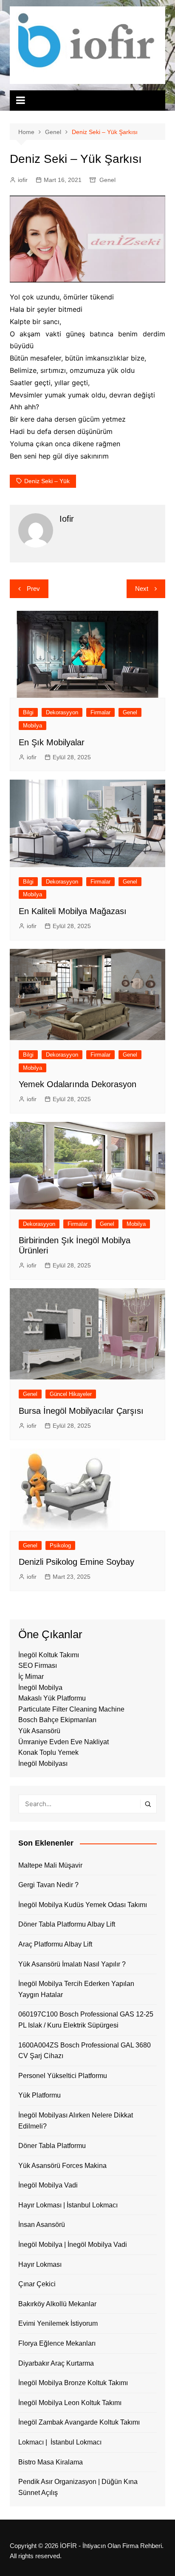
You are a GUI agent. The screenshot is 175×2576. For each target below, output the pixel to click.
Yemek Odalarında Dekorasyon (78, 1084)
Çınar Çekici (37, 2284)
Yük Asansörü (39, 1731)
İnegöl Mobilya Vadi (48, 2185)
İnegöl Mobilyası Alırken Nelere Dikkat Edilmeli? (76, 2121)
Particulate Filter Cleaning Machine (71, 1709)
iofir (23, 180)
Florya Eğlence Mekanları (57, 2343)
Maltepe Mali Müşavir (50, 1865)
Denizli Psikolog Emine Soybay (76, 1562)
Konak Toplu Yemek (48, 1752)
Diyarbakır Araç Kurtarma (56, 2363)
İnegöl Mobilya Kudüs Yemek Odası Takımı (83, 1905)
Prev (33, 589)
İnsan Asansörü (42, 2225)
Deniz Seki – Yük (47, 481)
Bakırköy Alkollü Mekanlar (57, 2304)
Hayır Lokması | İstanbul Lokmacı (68, 2205)
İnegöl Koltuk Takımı (49, 1655)
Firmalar (100, 712)
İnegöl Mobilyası (43, 1763)
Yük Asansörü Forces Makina (62, 2166)
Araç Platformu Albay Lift (55, 1944)
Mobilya (32, 726)
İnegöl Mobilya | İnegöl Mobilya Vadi (73, 2245)
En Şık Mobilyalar (52, 742)
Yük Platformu (40, 2095)
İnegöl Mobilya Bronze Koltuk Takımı (73, 2383)
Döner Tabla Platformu (52, 2146)
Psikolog (60, 1545)
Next (142, 589)
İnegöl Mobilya (40, 1688)
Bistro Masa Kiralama (51, 2462)
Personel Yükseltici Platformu (63, 2076)
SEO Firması (38, 1666)
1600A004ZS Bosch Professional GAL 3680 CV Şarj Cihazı (85, 2051)
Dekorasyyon (62, 712)
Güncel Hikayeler (71, 1394)
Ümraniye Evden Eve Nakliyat (64, 1742)
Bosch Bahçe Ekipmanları (57, 1720)
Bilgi (28, 712)
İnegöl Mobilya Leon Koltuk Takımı (70, 2403)
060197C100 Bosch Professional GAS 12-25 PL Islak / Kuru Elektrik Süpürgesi (86, 2020)
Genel (107, 180)
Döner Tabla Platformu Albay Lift (67, 1924)
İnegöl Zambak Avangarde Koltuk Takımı (79, 2422)
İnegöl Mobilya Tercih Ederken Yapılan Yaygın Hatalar (76, 1989)
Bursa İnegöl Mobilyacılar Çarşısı (81, 1411)
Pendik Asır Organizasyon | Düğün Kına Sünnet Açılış (78, 2487)
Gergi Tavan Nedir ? (48, 1885)
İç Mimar (31, 1677)
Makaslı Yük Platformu (52, 1698)
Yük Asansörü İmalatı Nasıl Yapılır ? (72, 1964)
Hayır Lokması (40, 2264)
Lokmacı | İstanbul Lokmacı (60, 2442)
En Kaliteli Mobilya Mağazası (73, 911)
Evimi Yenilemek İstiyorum (58, 2323)
